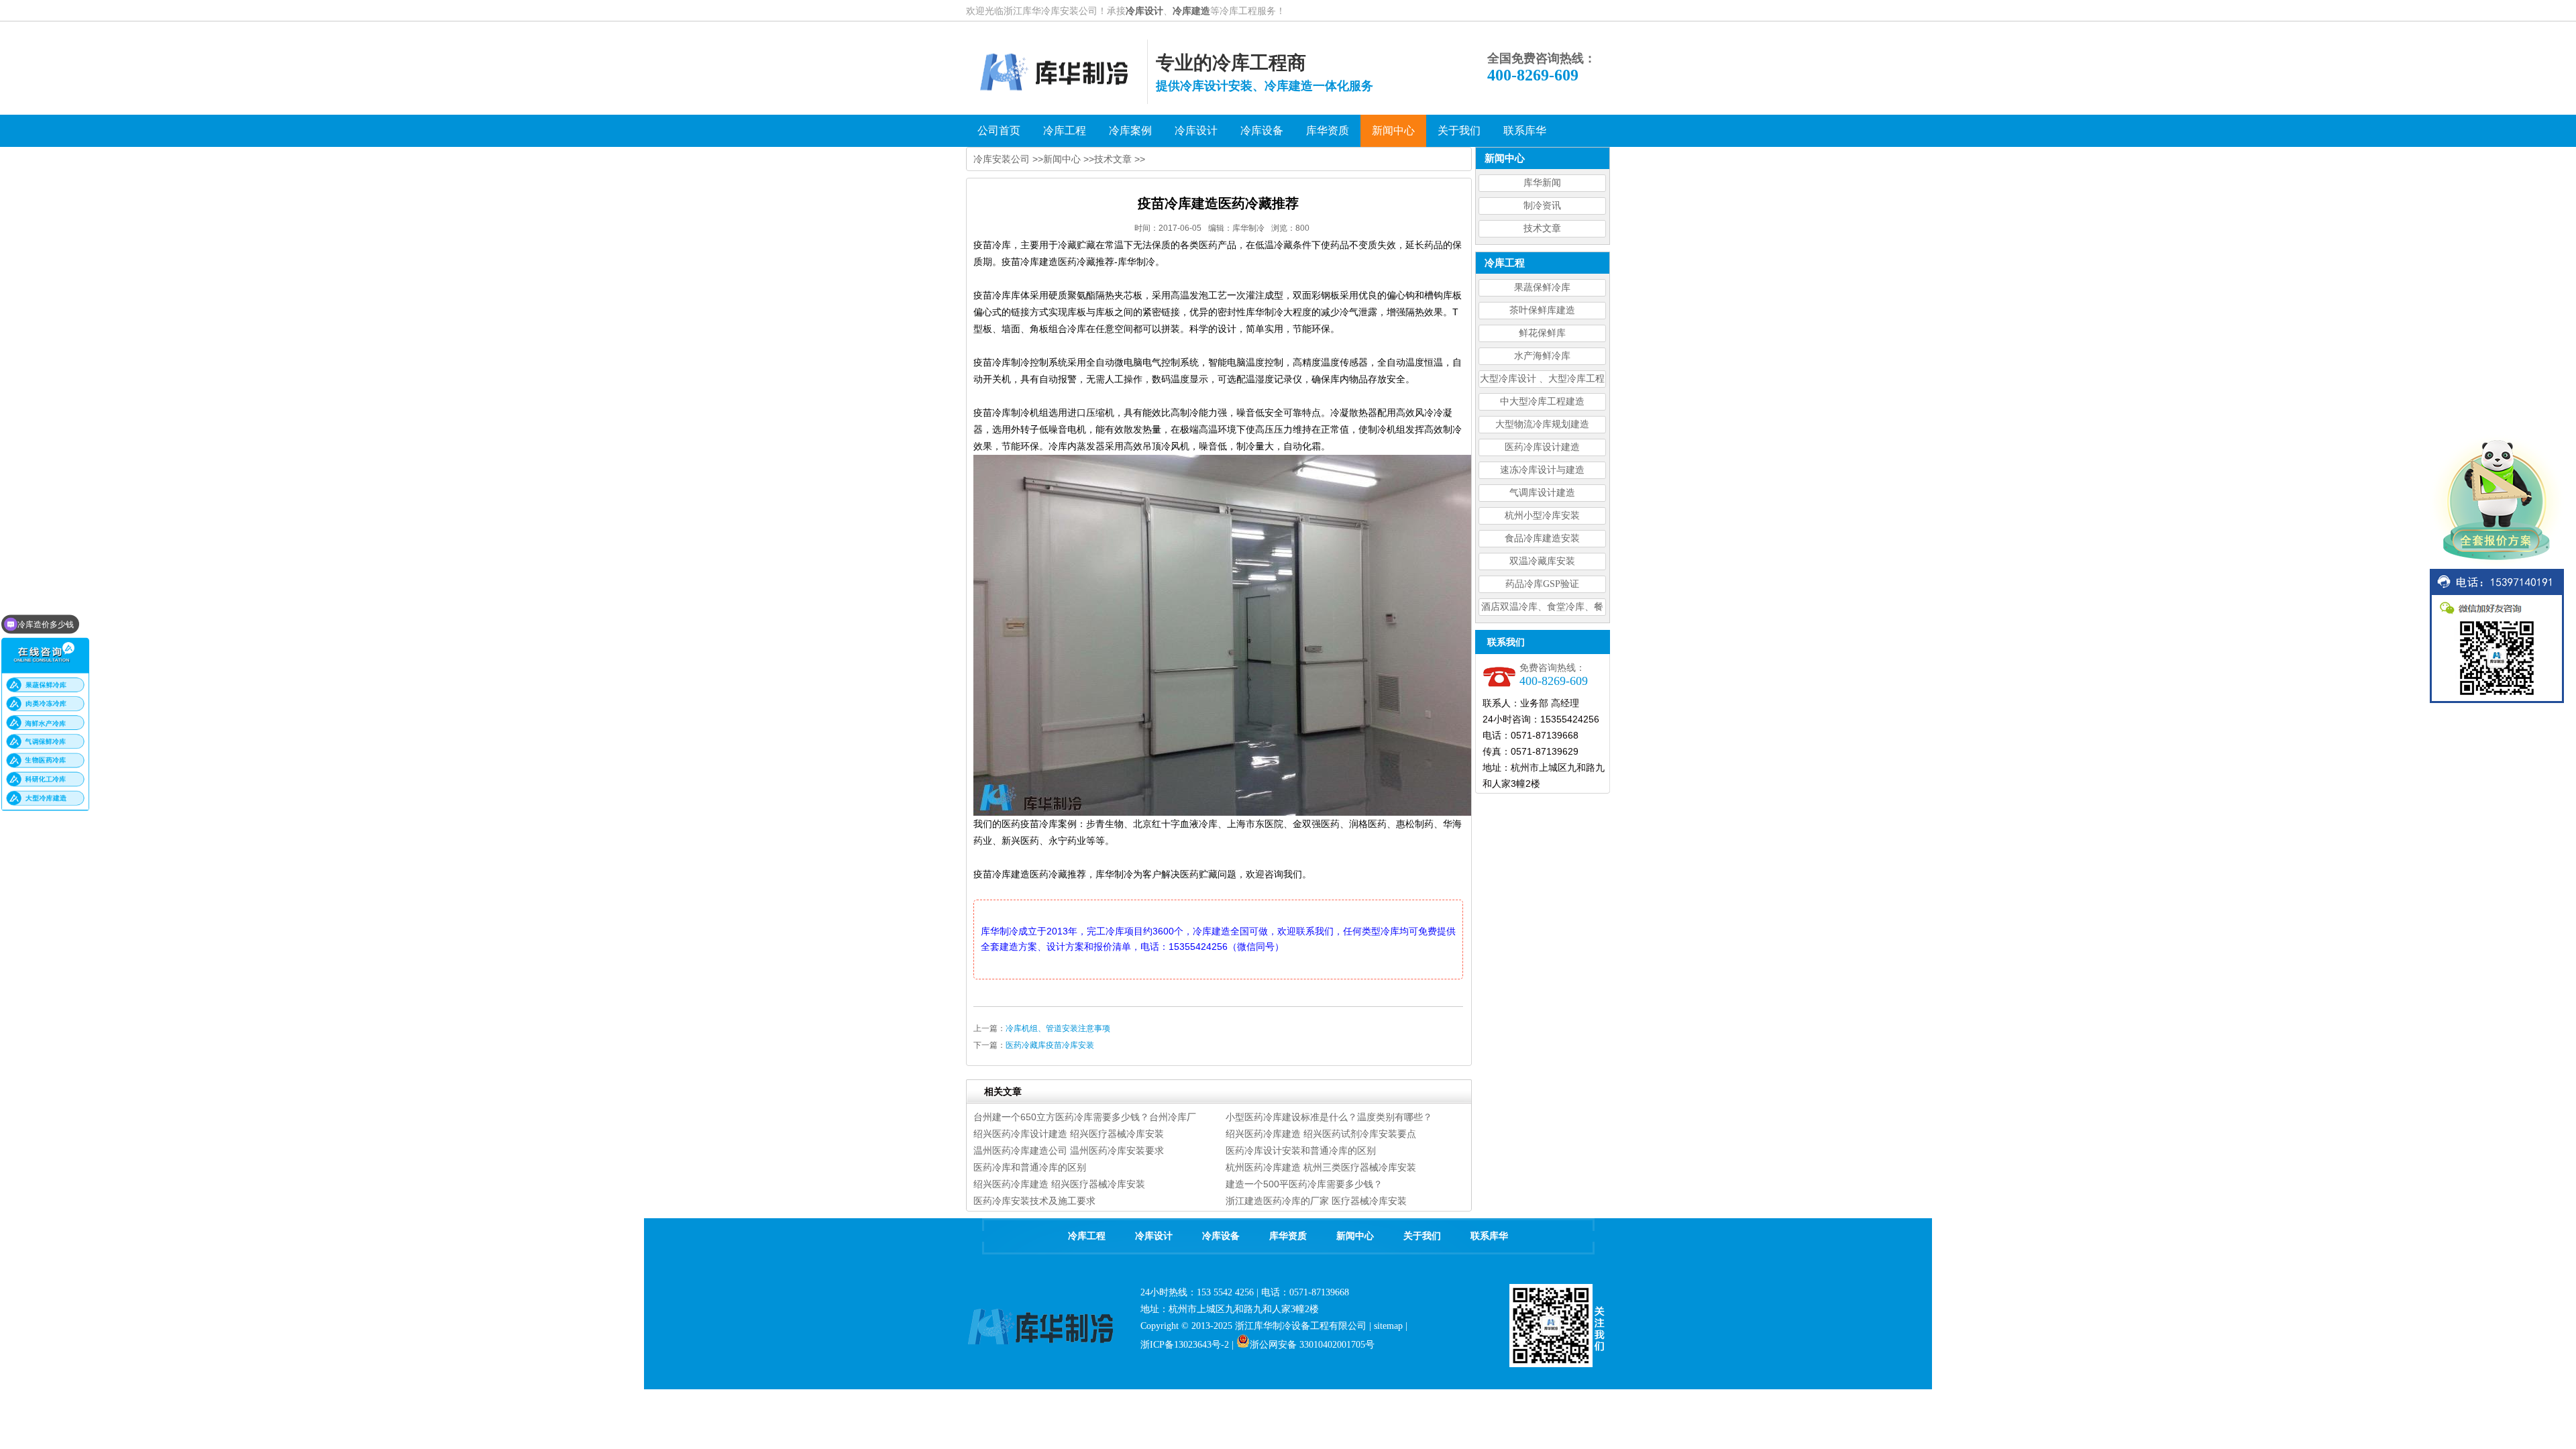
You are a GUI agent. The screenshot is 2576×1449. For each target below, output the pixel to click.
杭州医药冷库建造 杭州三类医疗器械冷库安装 (1321, 1167)
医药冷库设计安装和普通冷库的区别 (1301, 1150)
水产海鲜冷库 (1542, 356)
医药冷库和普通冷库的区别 (1030, 1167)
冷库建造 (1191, 11)
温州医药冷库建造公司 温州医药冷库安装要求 (1069, 1150)
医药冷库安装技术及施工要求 (1034, 1201)
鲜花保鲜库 (1542, 333)
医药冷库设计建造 (1542, 447)
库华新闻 (1542, 183)
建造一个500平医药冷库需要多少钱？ (1304, 1184)
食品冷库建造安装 (1542, 538)
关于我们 (1422, 1236)
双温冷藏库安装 (1542, 561)
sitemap (1388, 1326)
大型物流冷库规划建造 (1542, 424)
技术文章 (1542, 228)
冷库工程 (1087, 1236)
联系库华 (1489, 1236)
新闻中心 (1062, 159)
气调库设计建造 (1542, 493)
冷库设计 (1144, 11)
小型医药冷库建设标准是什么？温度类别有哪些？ (1329, 1117)
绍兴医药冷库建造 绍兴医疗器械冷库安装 (1059, 1184)
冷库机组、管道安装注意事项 (1058, 1028)
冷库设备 (1221, 1236)
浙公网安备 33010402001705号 (1312, 1345)
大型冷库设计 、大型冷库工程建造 (1542, 381)
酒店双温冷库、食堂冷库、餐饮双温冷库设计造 (1542, 609)
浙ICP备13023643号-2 (1185, 1345)
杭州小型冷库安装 (1542, 516)
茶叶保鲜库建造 (1542, 310)
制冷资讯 (1542, 206)
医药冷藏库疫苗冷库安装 (1050, 1045)
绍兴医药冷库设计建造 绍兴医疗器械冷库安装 (1069, 1134)
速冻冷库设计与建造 (1542, 470)
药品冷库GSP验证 (1542, 584)
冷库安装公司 (1002, 159)
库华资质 (1288, 1236)
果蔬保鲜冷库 (1542, 287)
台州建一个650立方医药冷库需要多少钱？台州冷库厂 (1085, 1117)
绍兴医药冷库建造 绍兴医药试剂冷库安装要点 (1321, 1134)
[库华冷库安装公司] (1057, 101)
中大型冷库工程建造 (1542, 401)
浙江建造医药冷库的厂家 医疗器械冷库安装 (1316, 1201)
